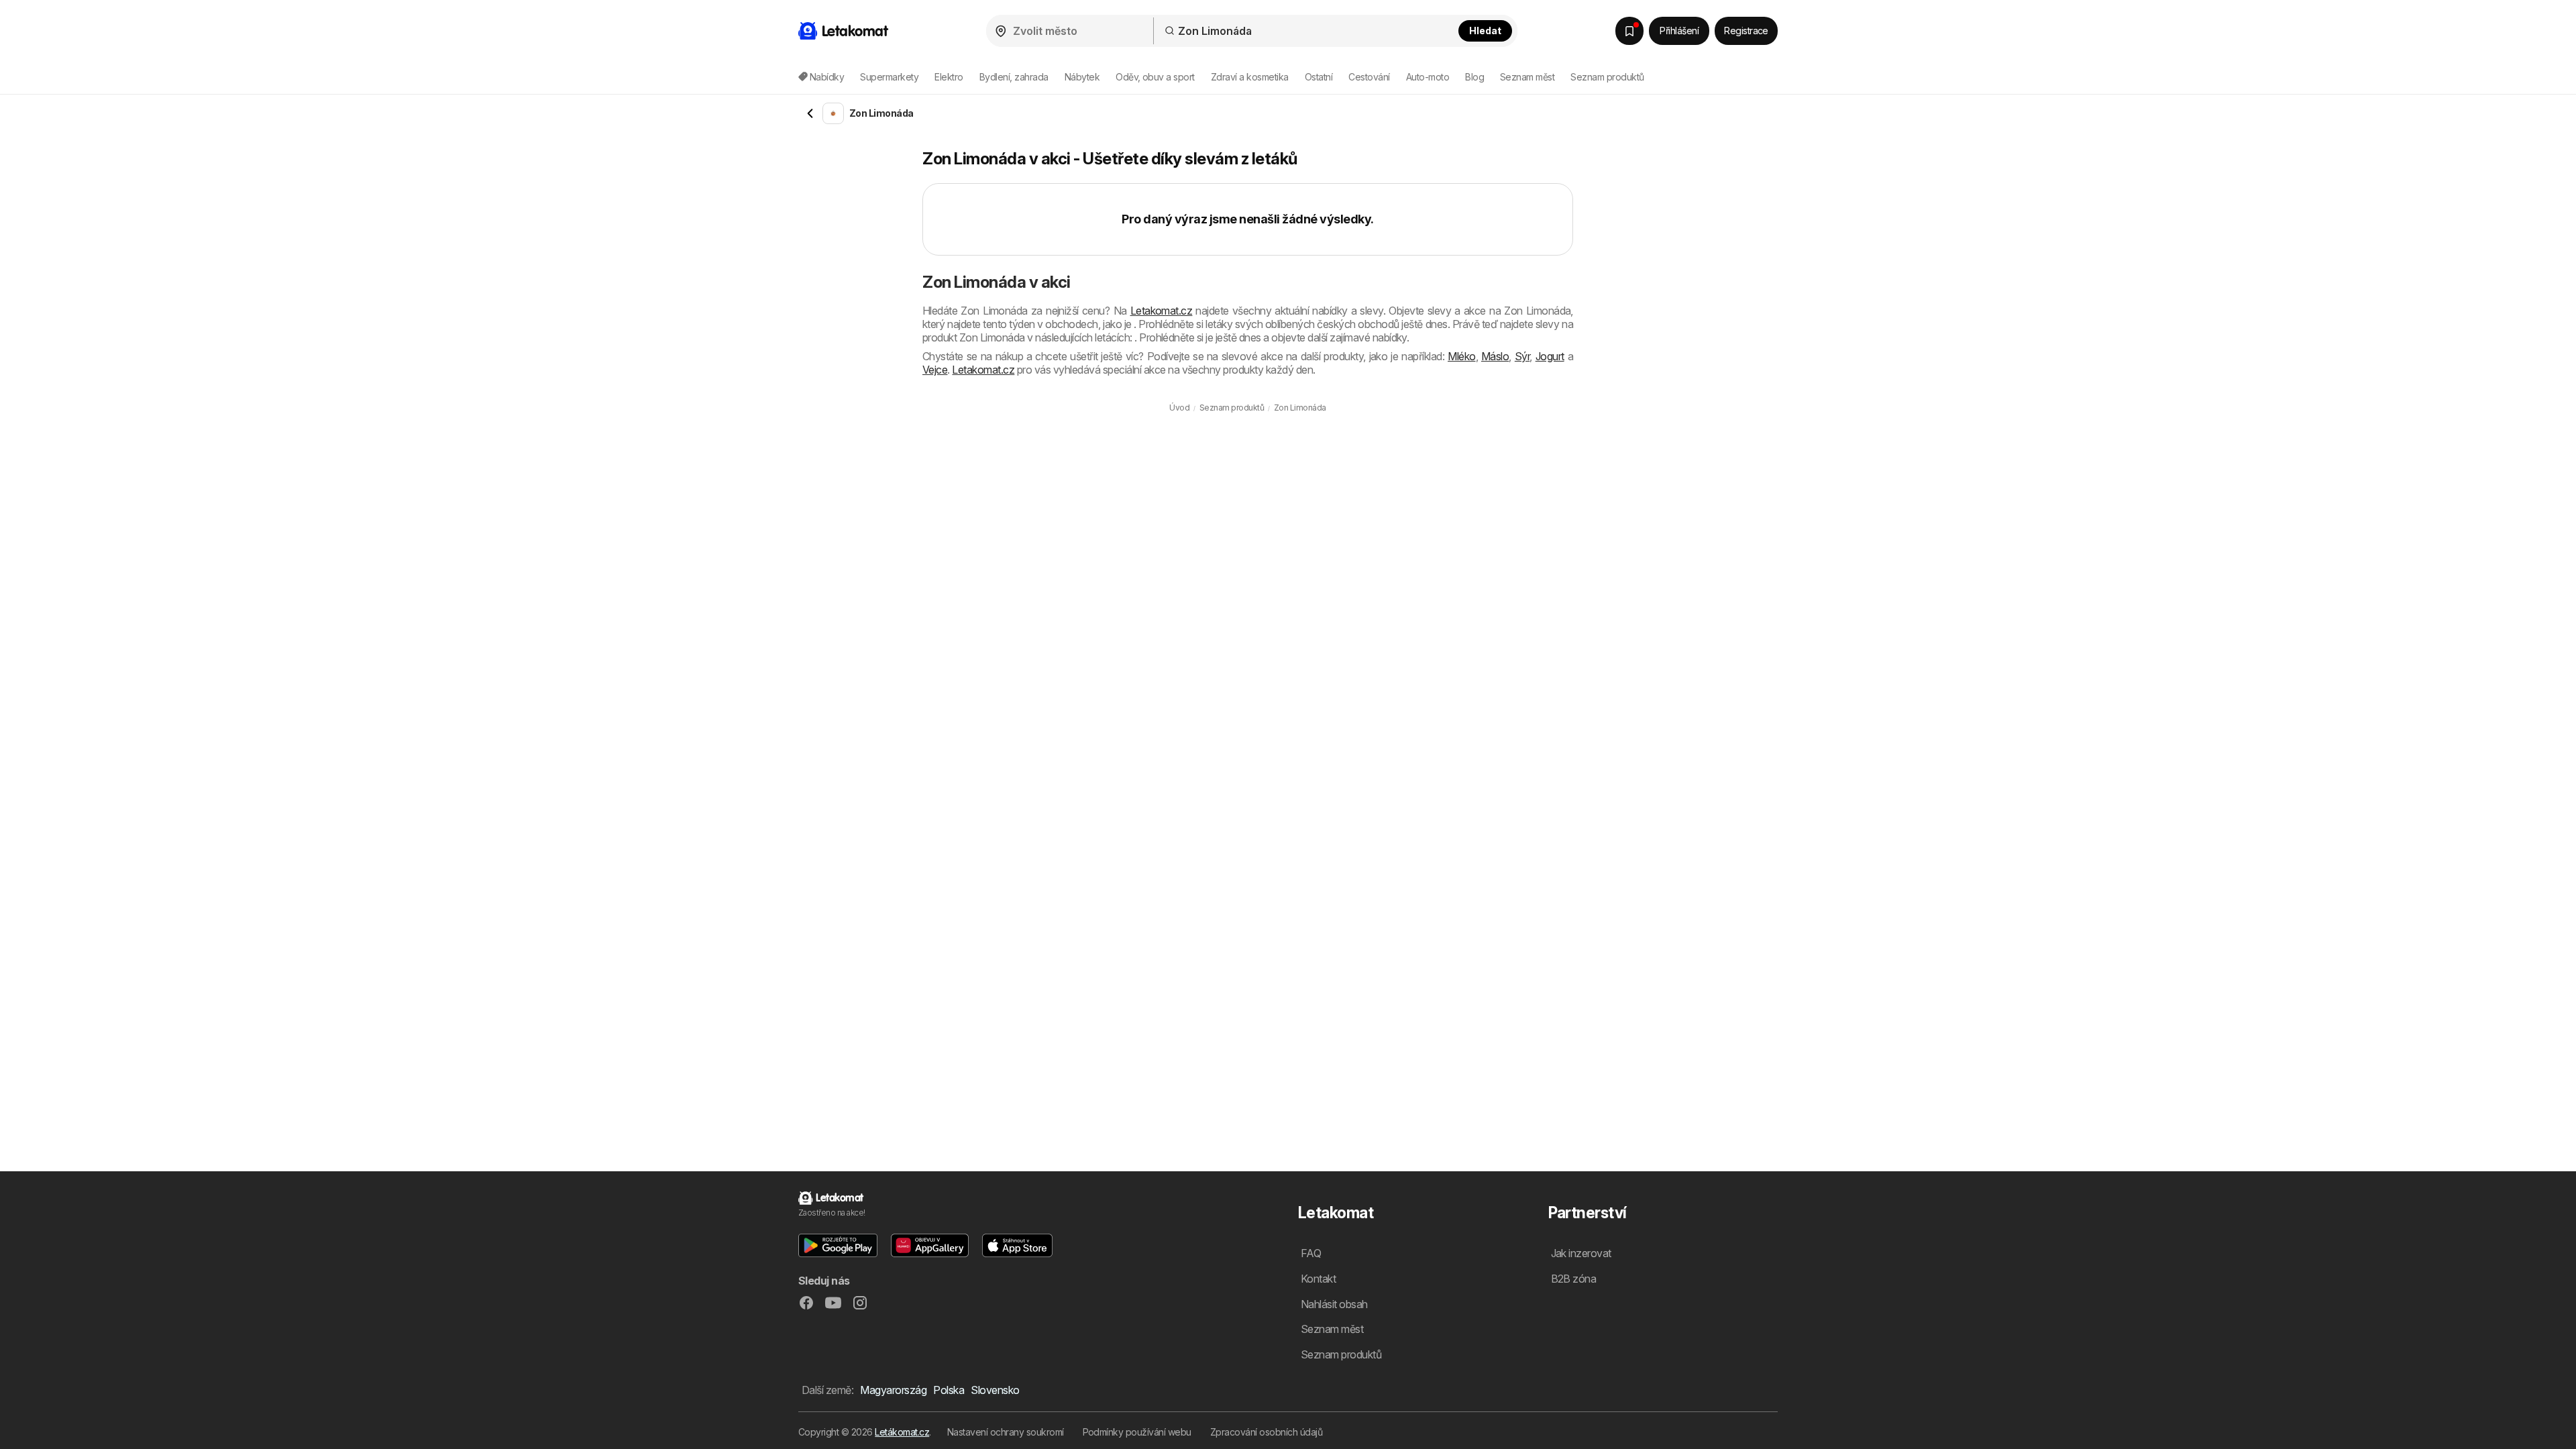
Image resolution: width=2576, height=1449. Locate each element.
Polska (949, 1390)
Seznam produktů (1607, 77)
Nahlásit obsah (1334, 1304)
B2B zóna (1574, 1279)
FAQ (1311, 1253)
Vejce (935, 370)
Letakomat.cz (1162, 311)
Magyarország (893, 1390)
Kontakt (1318, 1279)
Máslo (1495, 356)
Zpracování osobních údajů (1266, 1432)
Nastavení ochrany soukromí (1006, 1432)
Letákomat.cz (902, 1432)
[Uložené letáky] (1629, 31)
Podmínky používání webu (1137, 1432)
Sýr (1522, 356)
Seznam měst (1527, 77)
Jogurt (1550, 356)
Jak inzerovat (1581, 1253)
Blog (1474, 77)
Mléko (1461, 356)
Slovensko (995, 1390)
